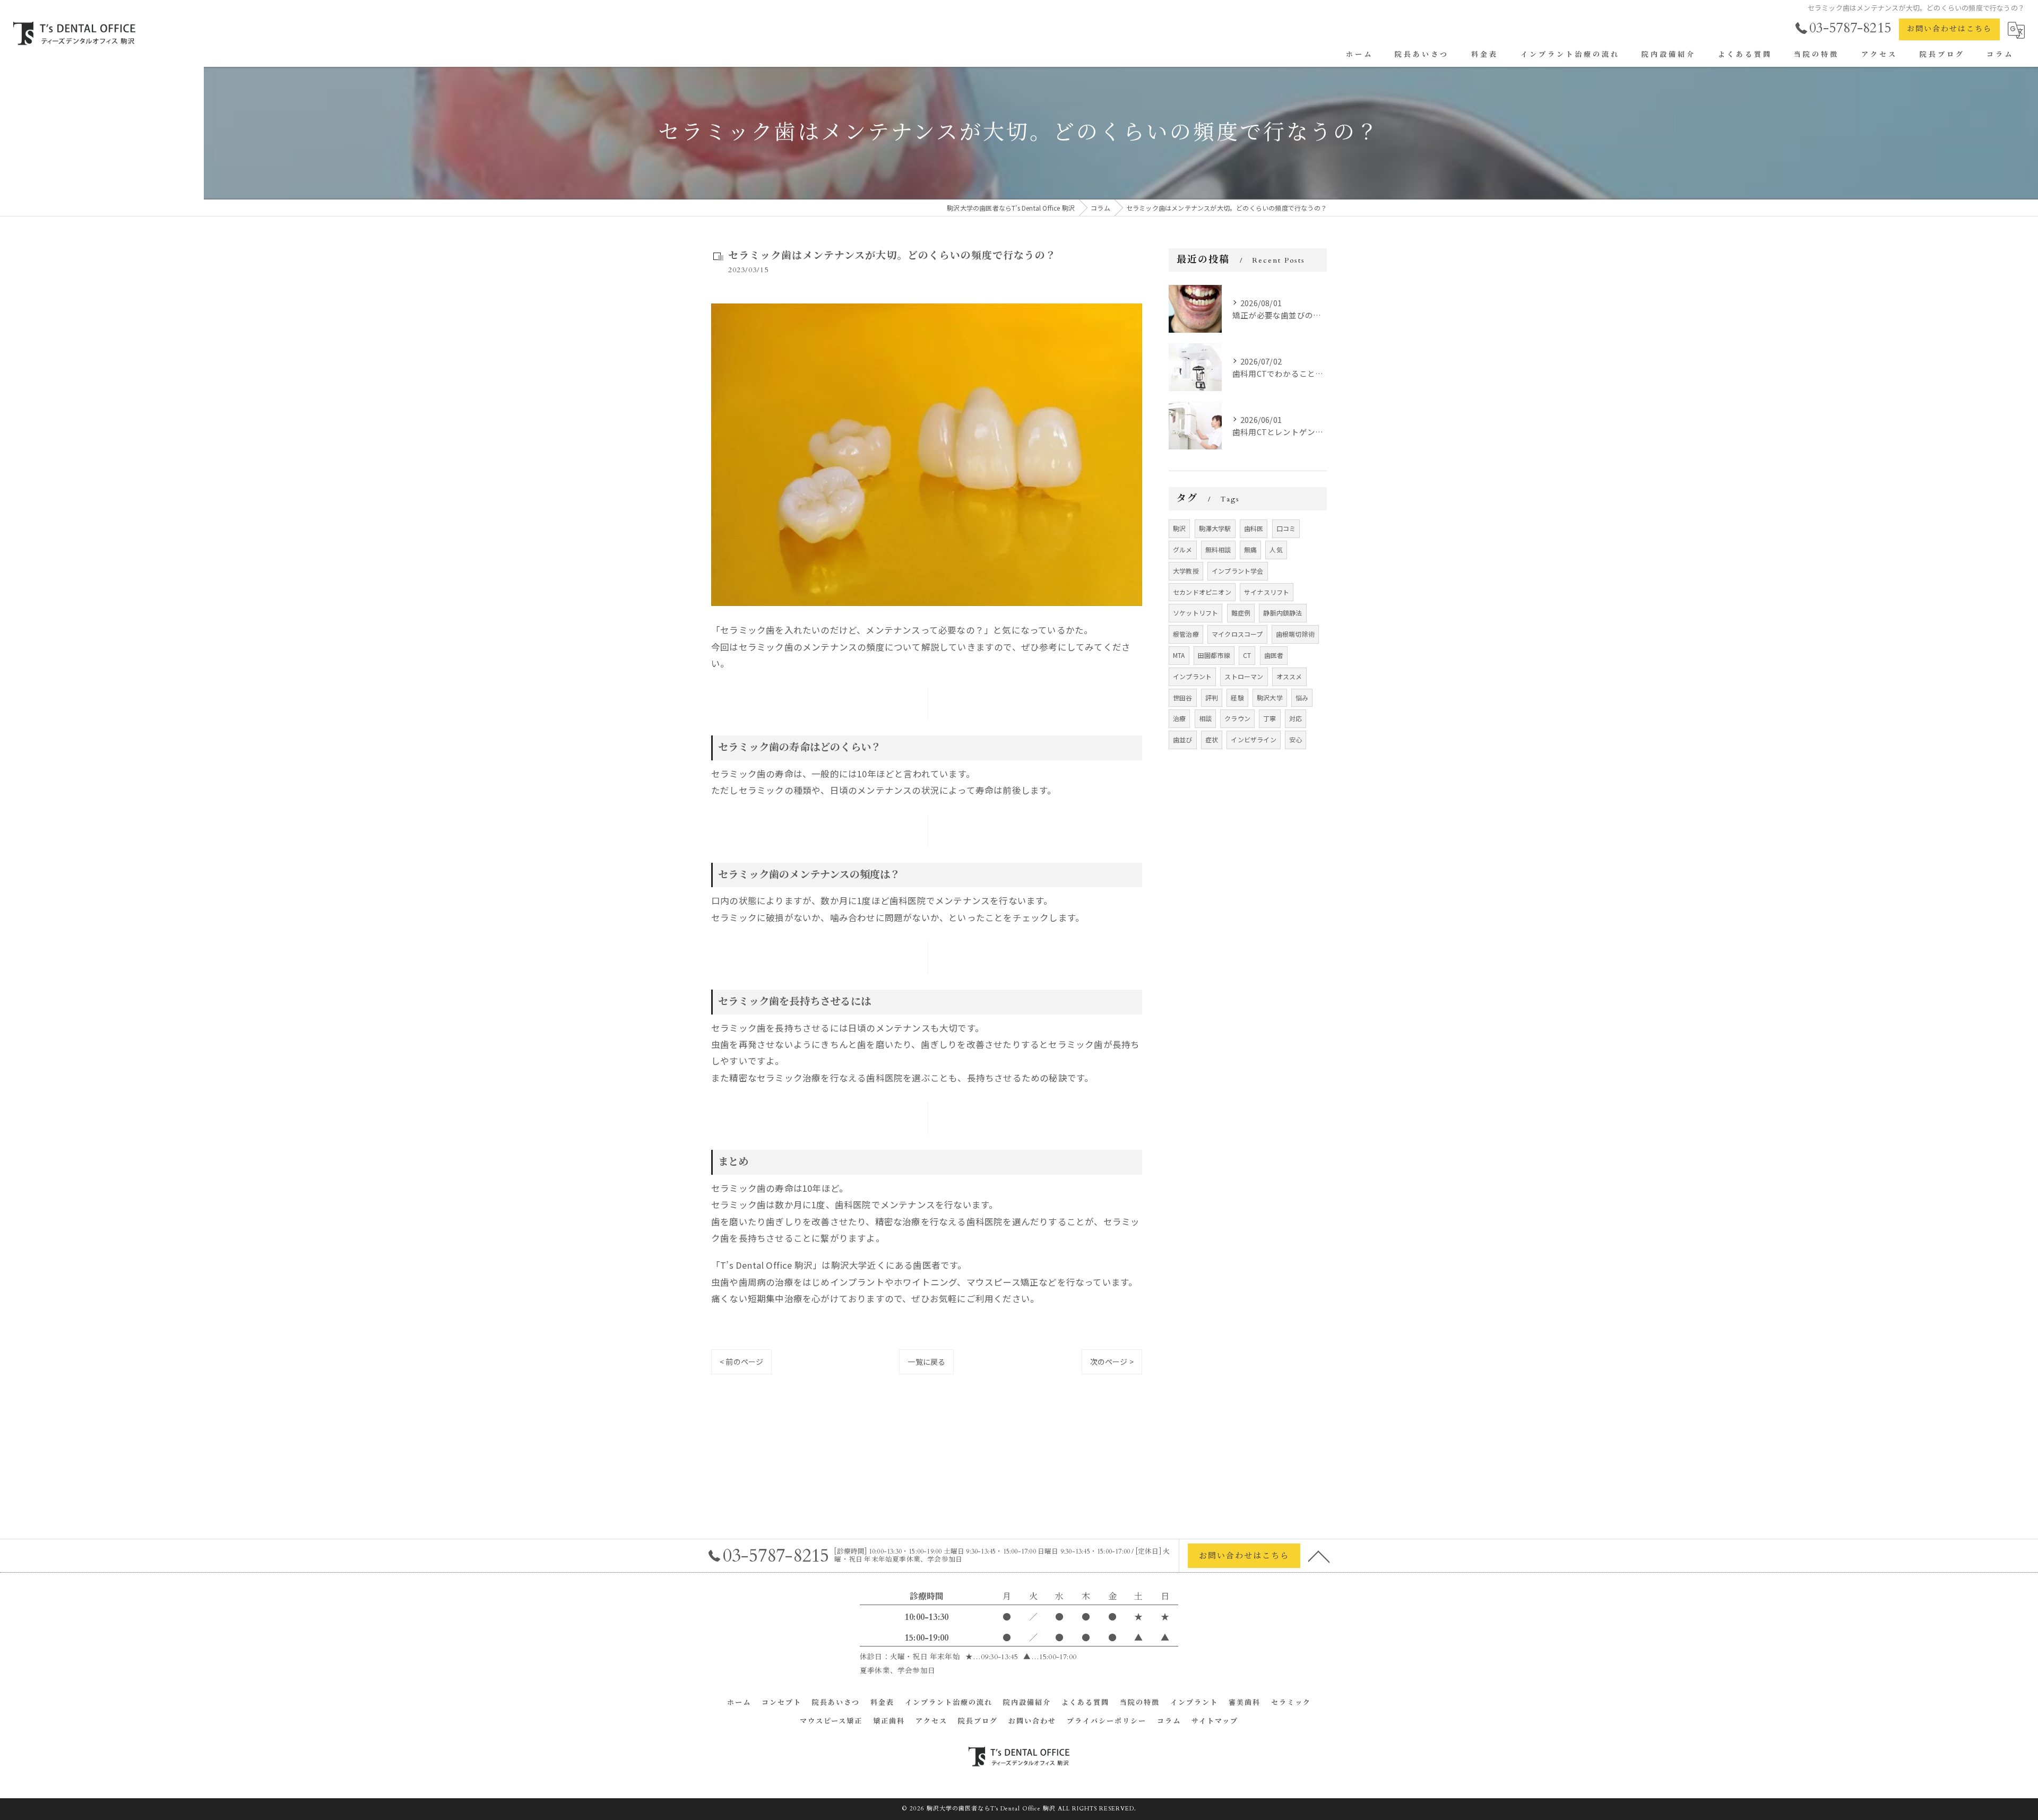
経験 (1237, 697)
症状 (1212, 739)
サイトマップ (1215, 1721)
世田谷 (1183, 697)
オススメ (1289, 676)
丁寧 (1270, 718)
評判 (1212, 697)
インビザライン (1253, 739)
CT (1247, 655)
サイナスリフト (1267, 592)
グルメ (1183, 549)
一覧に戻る (926, 1362)
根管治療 (1186, 634)
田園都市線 (1214, 655)
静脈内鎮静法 (1283, 613)
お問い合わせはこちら (1949, 29)
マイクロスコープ (1237, 634)
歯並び (1183, 739)
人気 (1276, 549)
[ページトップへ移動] (1319, 1556)
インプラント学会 (1238, 571)
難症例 (1241, 613)
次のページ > (1112, 1362)
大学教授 (1186, 571)
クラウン (1237, 718)
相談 (1205, 718)
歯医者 (1274, 655)
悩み (1302, 697)
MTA (1179, 655)
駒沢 (1179, 528)
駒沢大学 (1270, 697)
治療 (1179, 718)
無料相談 (1218, 549)
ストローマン (1244, 676)
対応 (1296, 718)
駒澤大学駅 (1215, 528)
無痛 (1250, 549)
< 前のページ (741, 1362)
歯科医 (1254, 528)
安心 (1296, 739)
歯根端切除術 (1295, 634)
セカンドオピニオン (1202, 592)
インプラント (1192, 676)
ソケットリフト (1195, 613)
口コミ (1286, 528)
